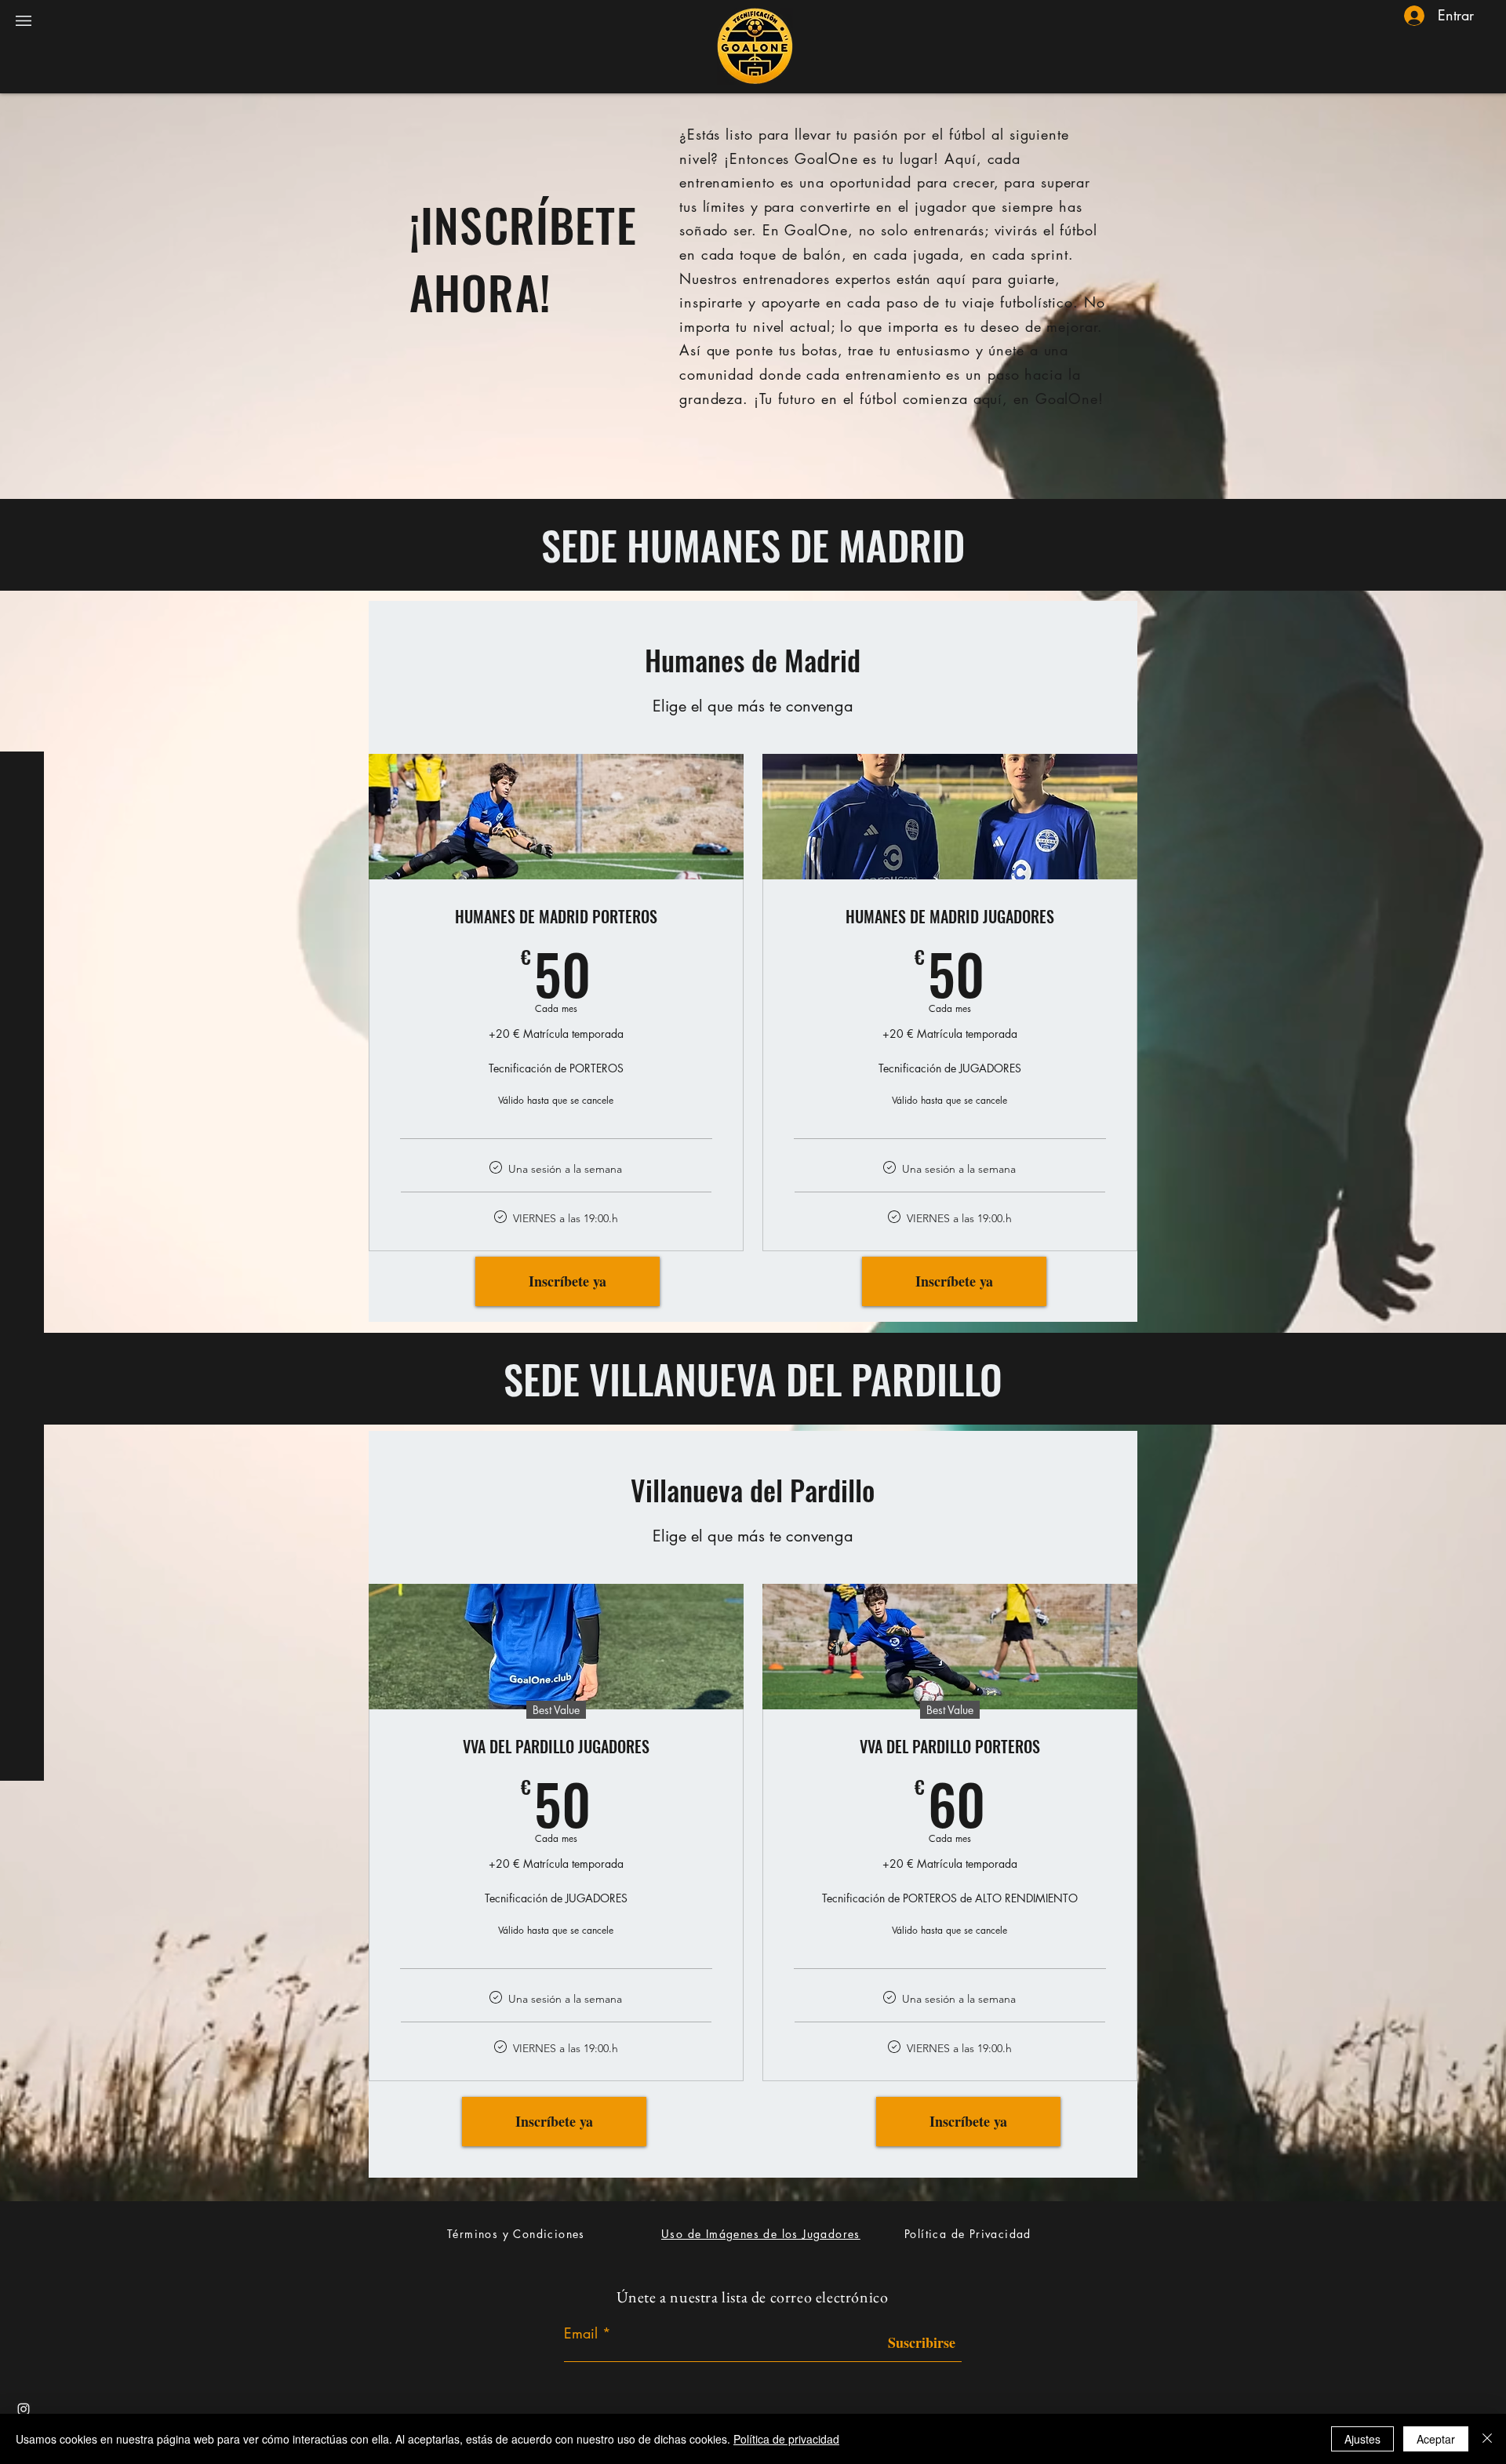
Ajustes (1362, 2439)
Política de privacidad (786, 2439)
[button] (24, 21)
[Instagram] (24, 2409)
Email (581, 2333)
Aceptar (1436, 2439)
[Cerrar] (1487, 2439)
